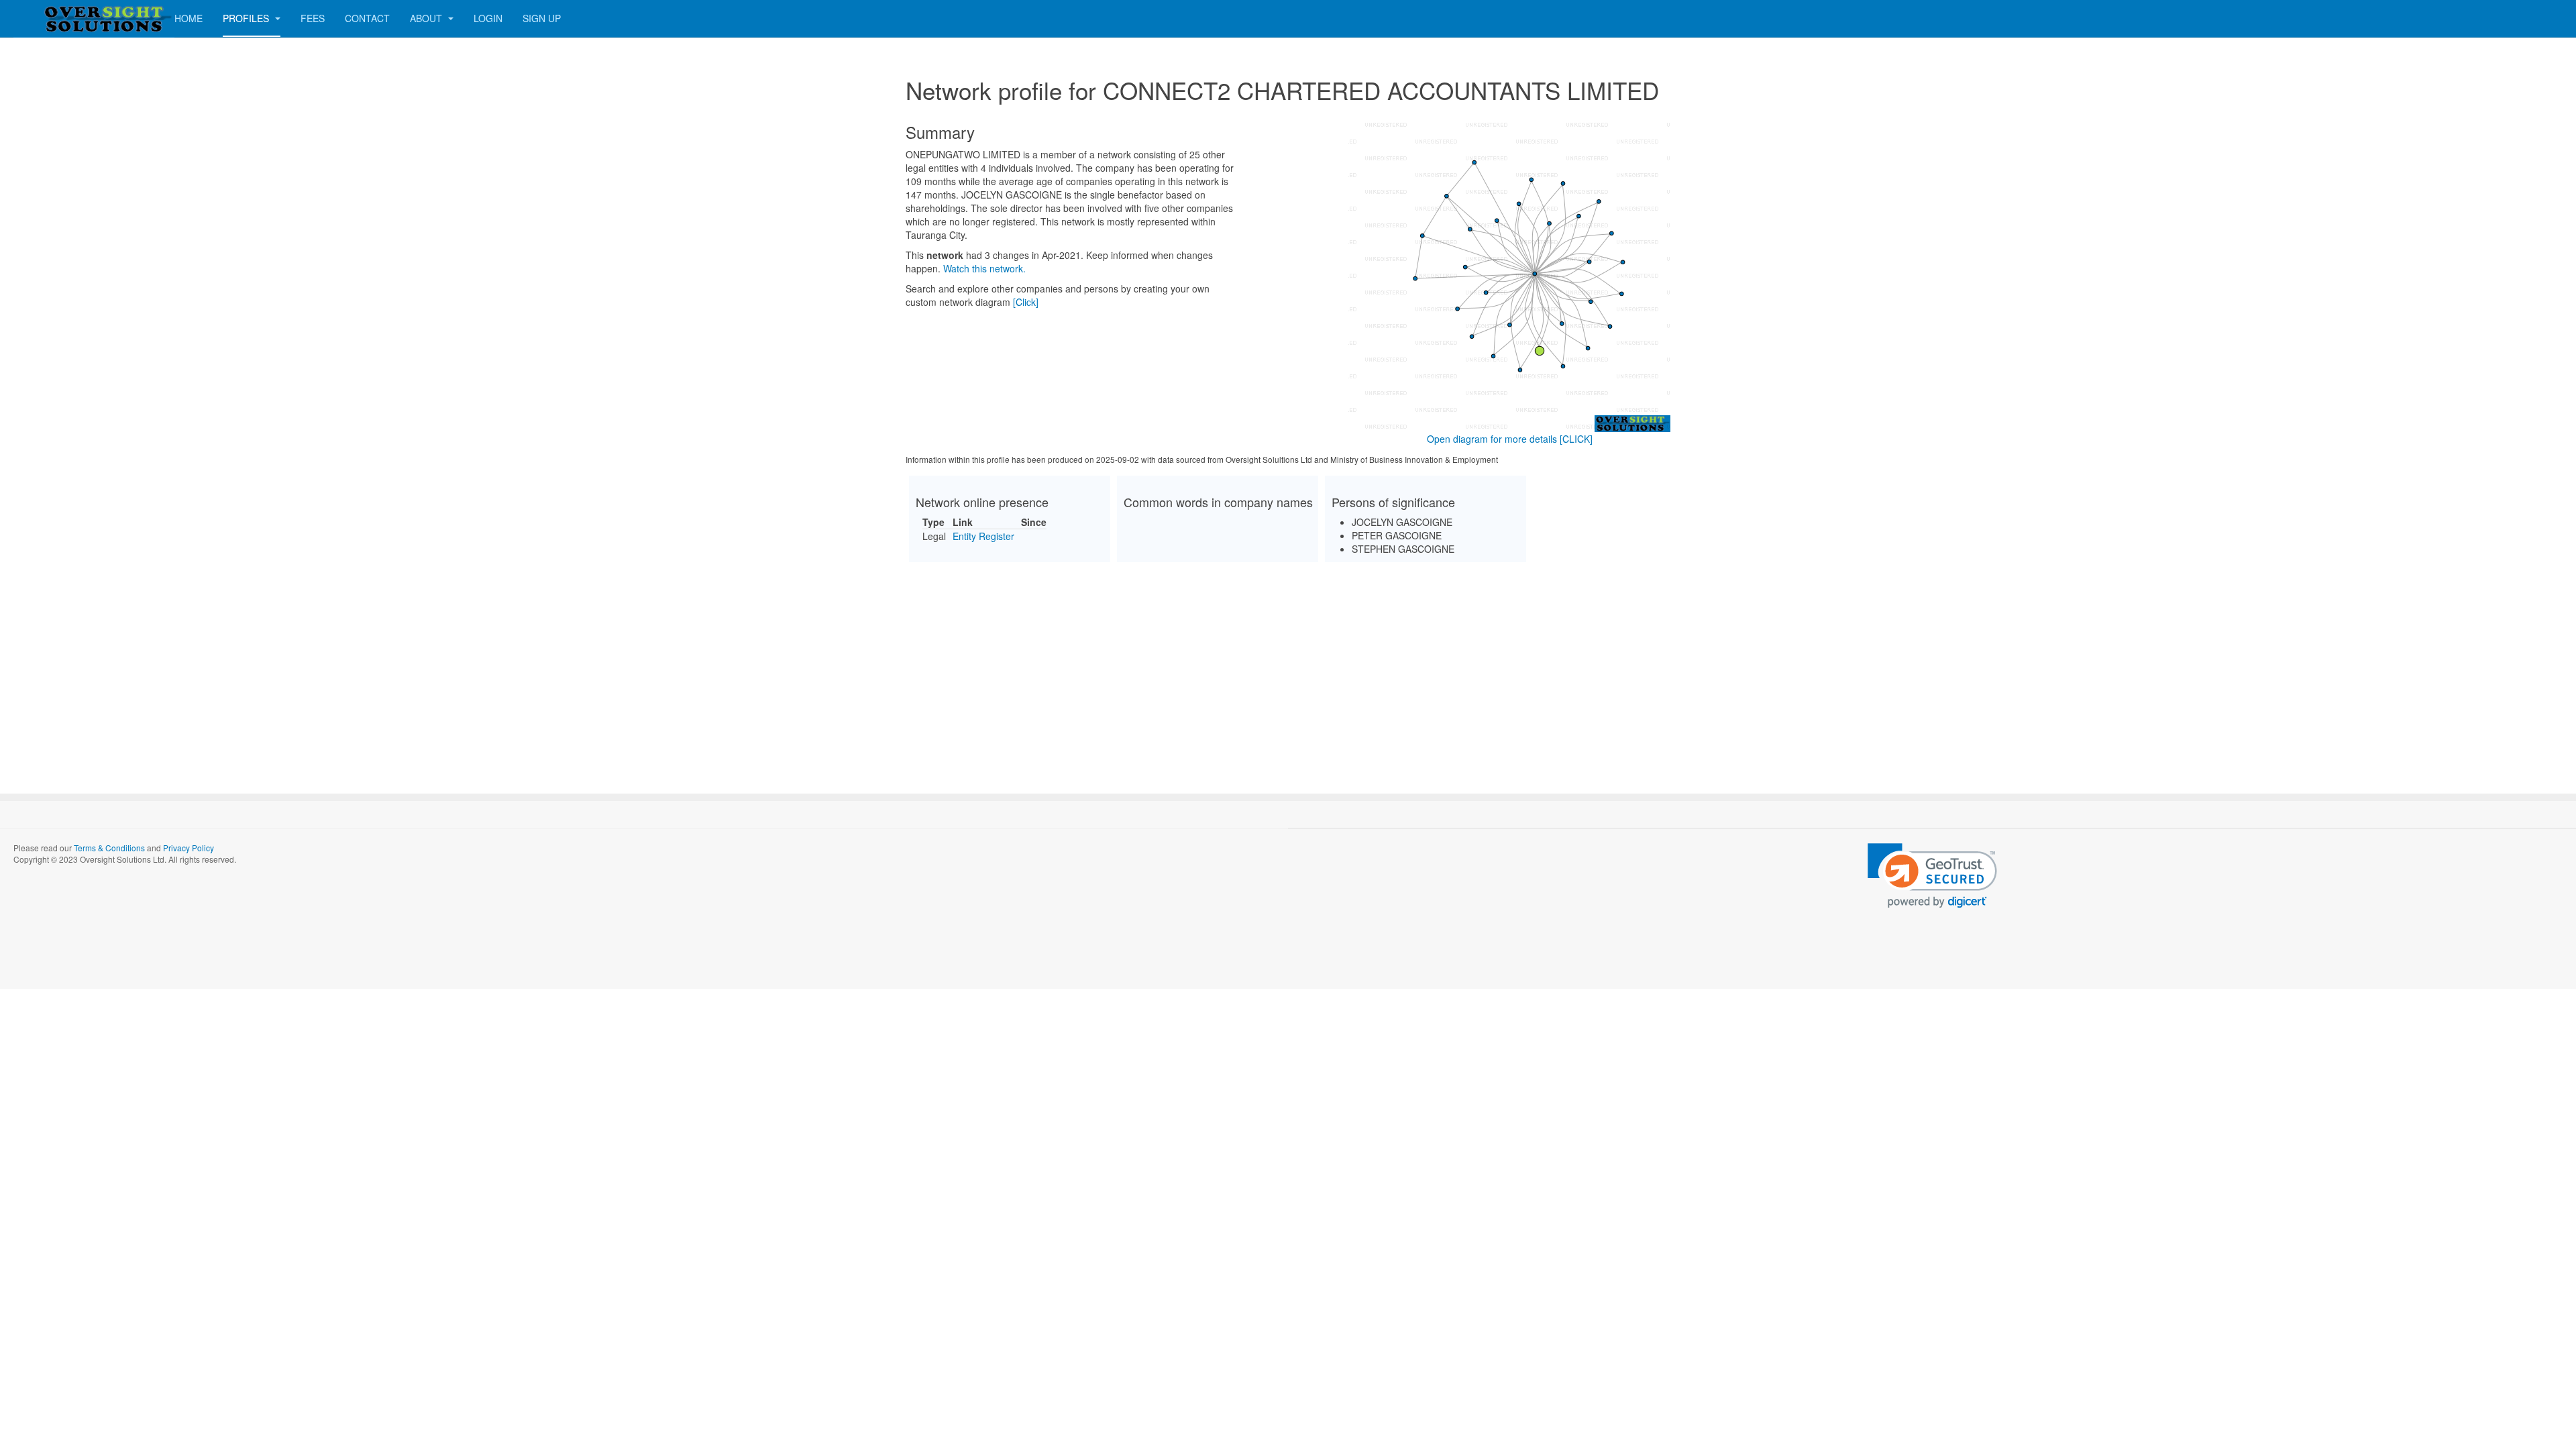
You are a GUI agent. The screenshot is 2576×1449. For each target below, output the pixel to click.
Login (488, 18)
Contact (367, 18)
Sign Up (542, 18)
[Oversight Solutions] (67, 18)
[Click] (1026, 302)
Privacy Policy (189, 848)
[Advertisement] (1288, 666)
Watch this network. (984, 268)
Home (189, 18)
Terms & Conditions (109, 848)
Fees (313, 18)
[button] (1932, 876)
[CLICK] (1576, 439)
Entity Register (983, 536)
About (427, 18)
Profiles (247, 18)
